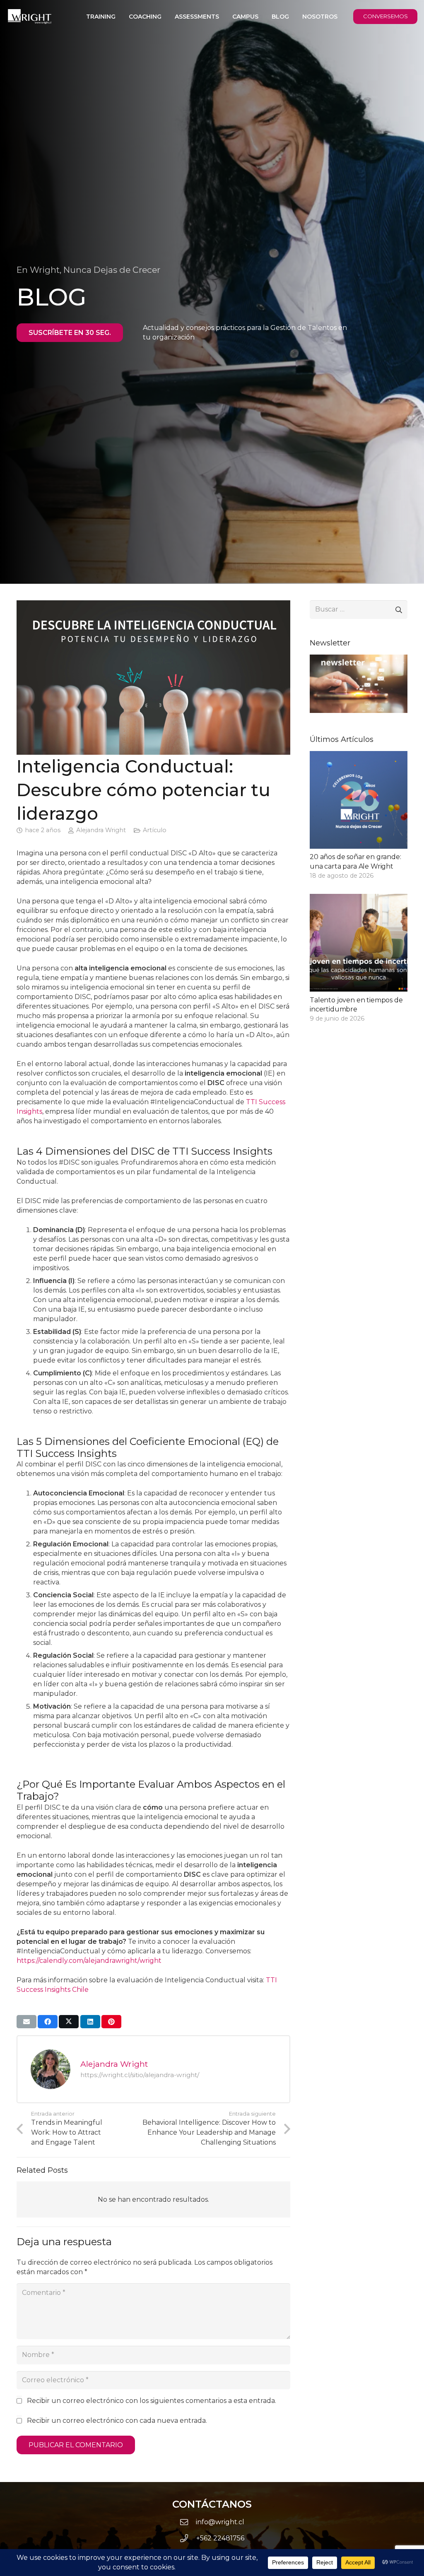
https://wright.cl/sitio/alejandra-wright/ (140, 2075)
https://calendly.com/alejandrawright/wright (89, 1961)
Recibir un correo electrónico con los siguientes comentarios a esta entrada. (152, 2401)
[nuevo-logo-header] (30, 17)
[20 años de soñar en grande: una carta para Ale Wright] (359, 816)
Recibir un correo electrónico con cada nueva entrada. (117, 2421)
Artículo (155, 830)
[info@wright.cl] (188, 2522)
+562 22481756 (220, 2538)
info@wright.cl (220, 2522)
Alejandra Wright (101, 830)
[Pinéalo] (111, 2022)
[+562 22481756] (188, 2538)
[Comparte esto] (48, 2022)
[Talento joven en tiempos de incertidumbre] (359, 959)
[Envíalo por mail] (26, 2022)
